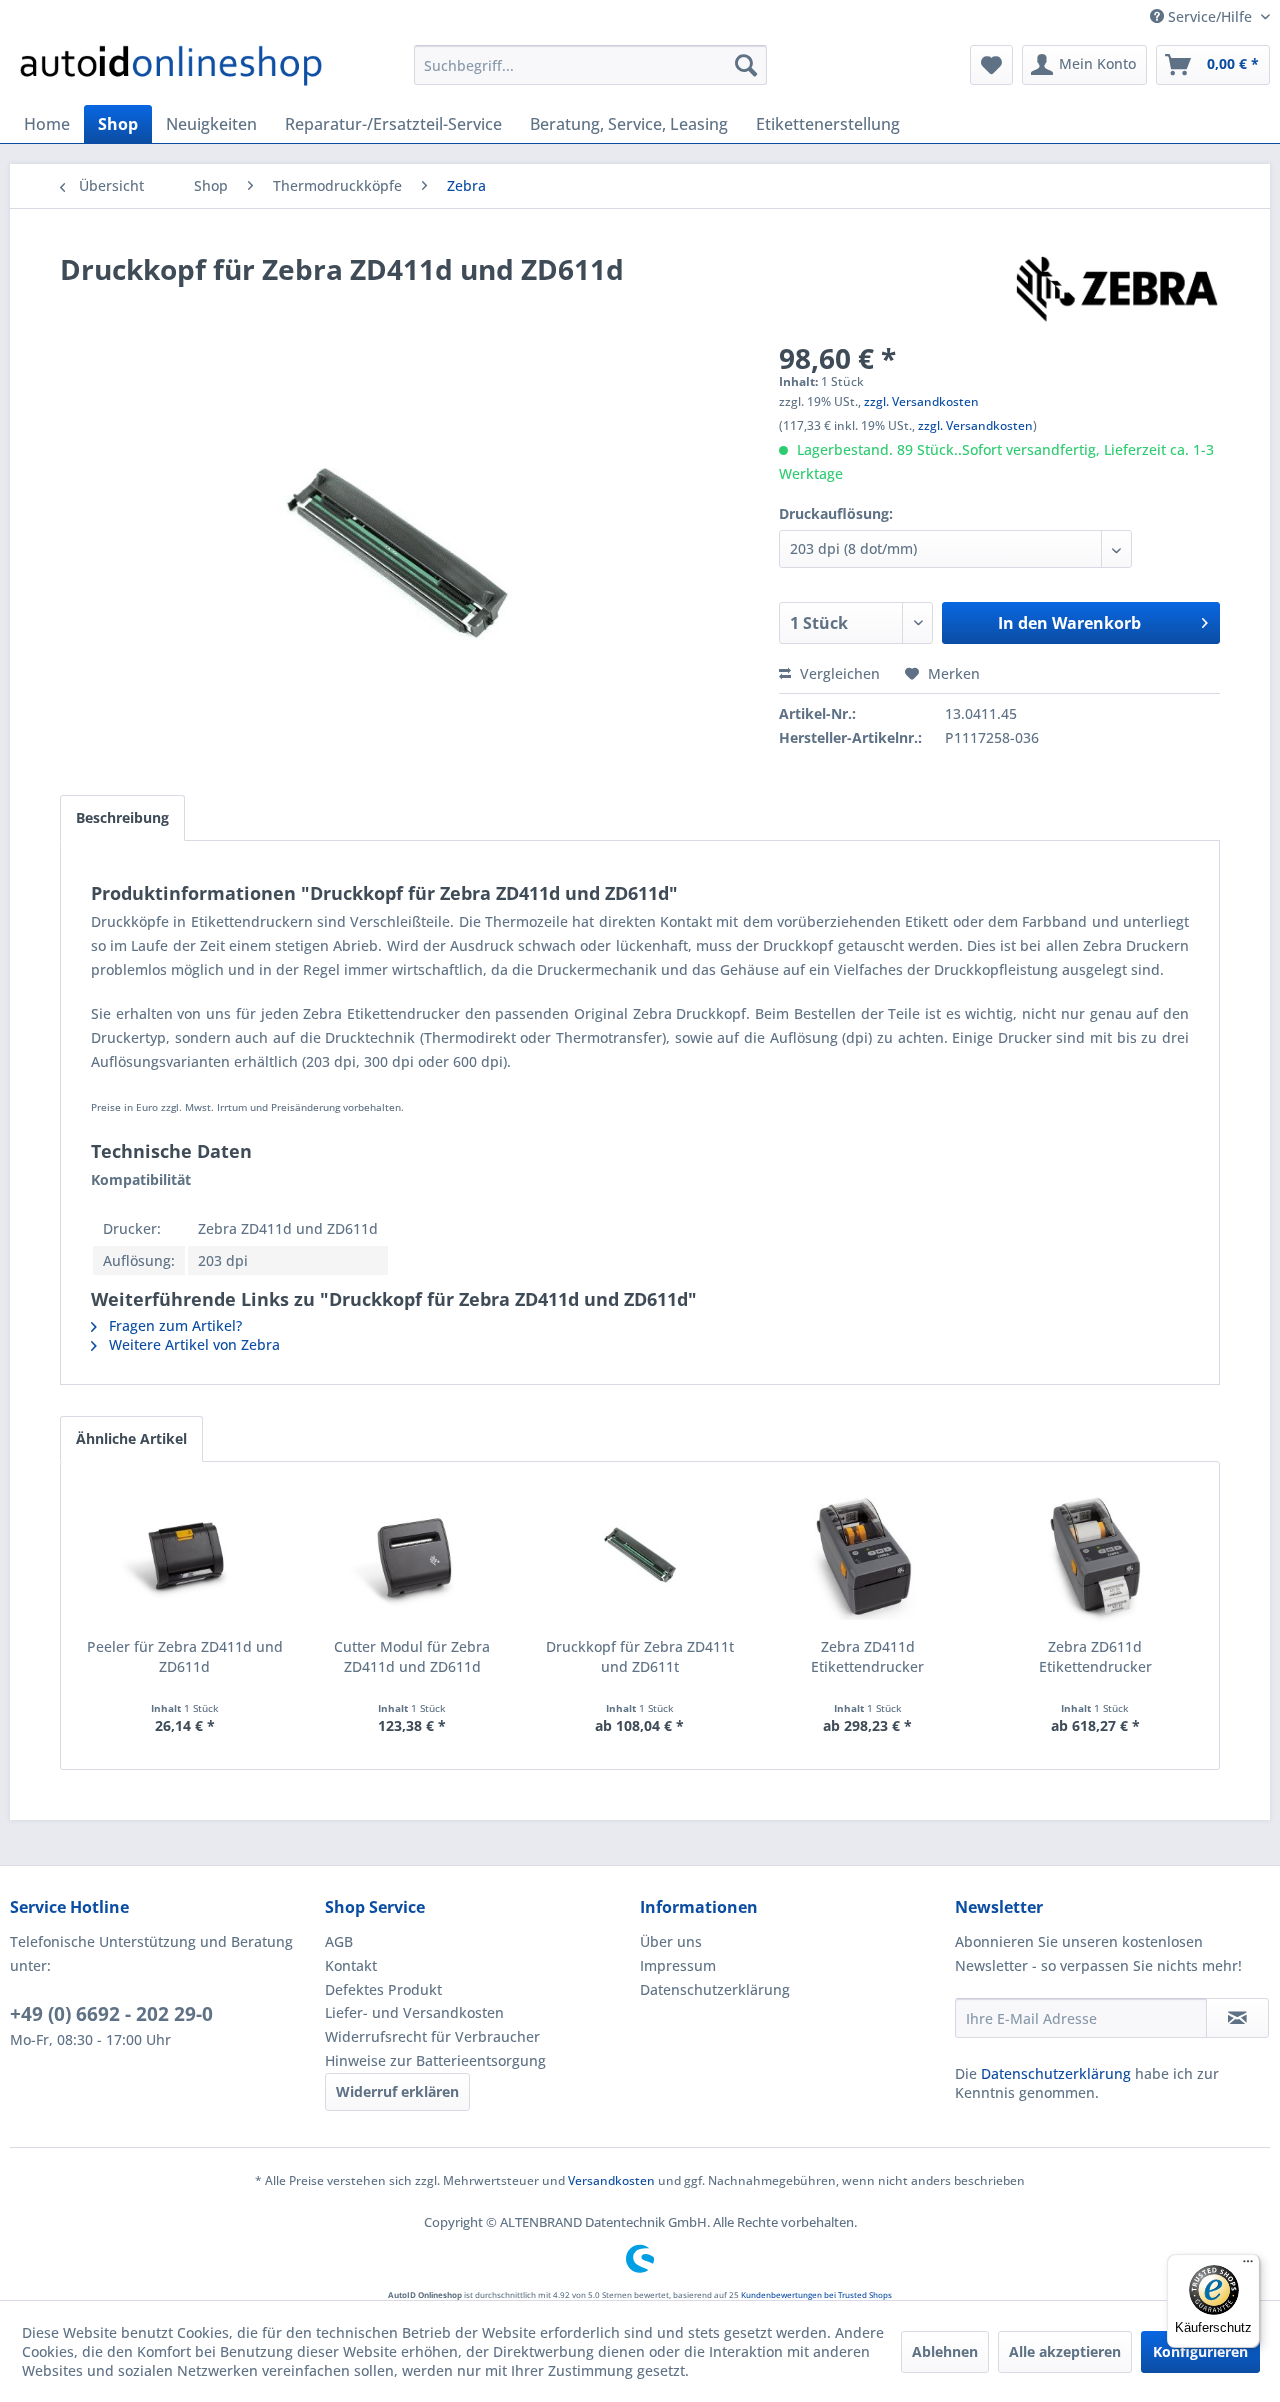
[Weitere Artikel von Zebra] (1117, 289)
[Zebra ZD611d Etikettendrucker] (1095, 1557)
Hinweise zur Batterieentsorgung (435, 2060)
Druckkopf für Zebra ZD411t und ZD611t (640, 1656)
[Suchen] (746, 65)
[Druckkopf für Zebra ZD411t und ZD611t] (640, 1557)
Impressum (678, 1965)
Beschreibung (122, 817)
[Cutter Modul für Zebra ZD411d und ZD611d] (413, 1557)
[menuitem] (590, 65)
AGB (339, 1941)
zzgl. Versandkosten (921, 401)
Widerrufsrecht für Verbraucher (432, 2036)
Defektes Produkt (383, 1989)
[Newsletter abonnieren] (1237, 2018)
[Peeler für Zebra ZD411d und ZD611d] (185, 1557)
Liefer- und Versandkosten (414, 2012)
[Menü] (1248, 2266)
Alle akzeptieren (1065, 2351)
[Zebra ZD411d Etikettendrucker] (868, 1557)
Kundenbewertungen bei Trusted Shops (816, 2294)
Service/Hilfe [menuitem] (1210, 16)
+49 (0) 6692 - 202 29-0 (111, 2014)
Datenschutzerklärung (715, 1989)
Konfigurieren (1200, 2351)
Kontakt (351, 1965)
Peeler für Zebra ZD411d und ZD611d (185, 1656)
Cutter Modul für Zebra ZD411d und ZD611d (412, 1656)
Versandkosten (611, 2180)
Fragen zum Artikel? (173, 1325)
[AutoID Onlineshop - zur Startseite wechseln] (171, 70)
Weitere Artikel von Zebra (192, 1344)
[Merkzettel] (991, 65)
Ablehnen (945, 2351)
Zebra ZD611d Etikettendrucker (1095, 1656)
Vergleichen (838, 673)
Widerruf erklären (397, 2091)
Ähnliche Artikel (131, 1438)
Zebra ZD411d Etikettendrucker (867, 1656)
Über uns (671, 1941)
